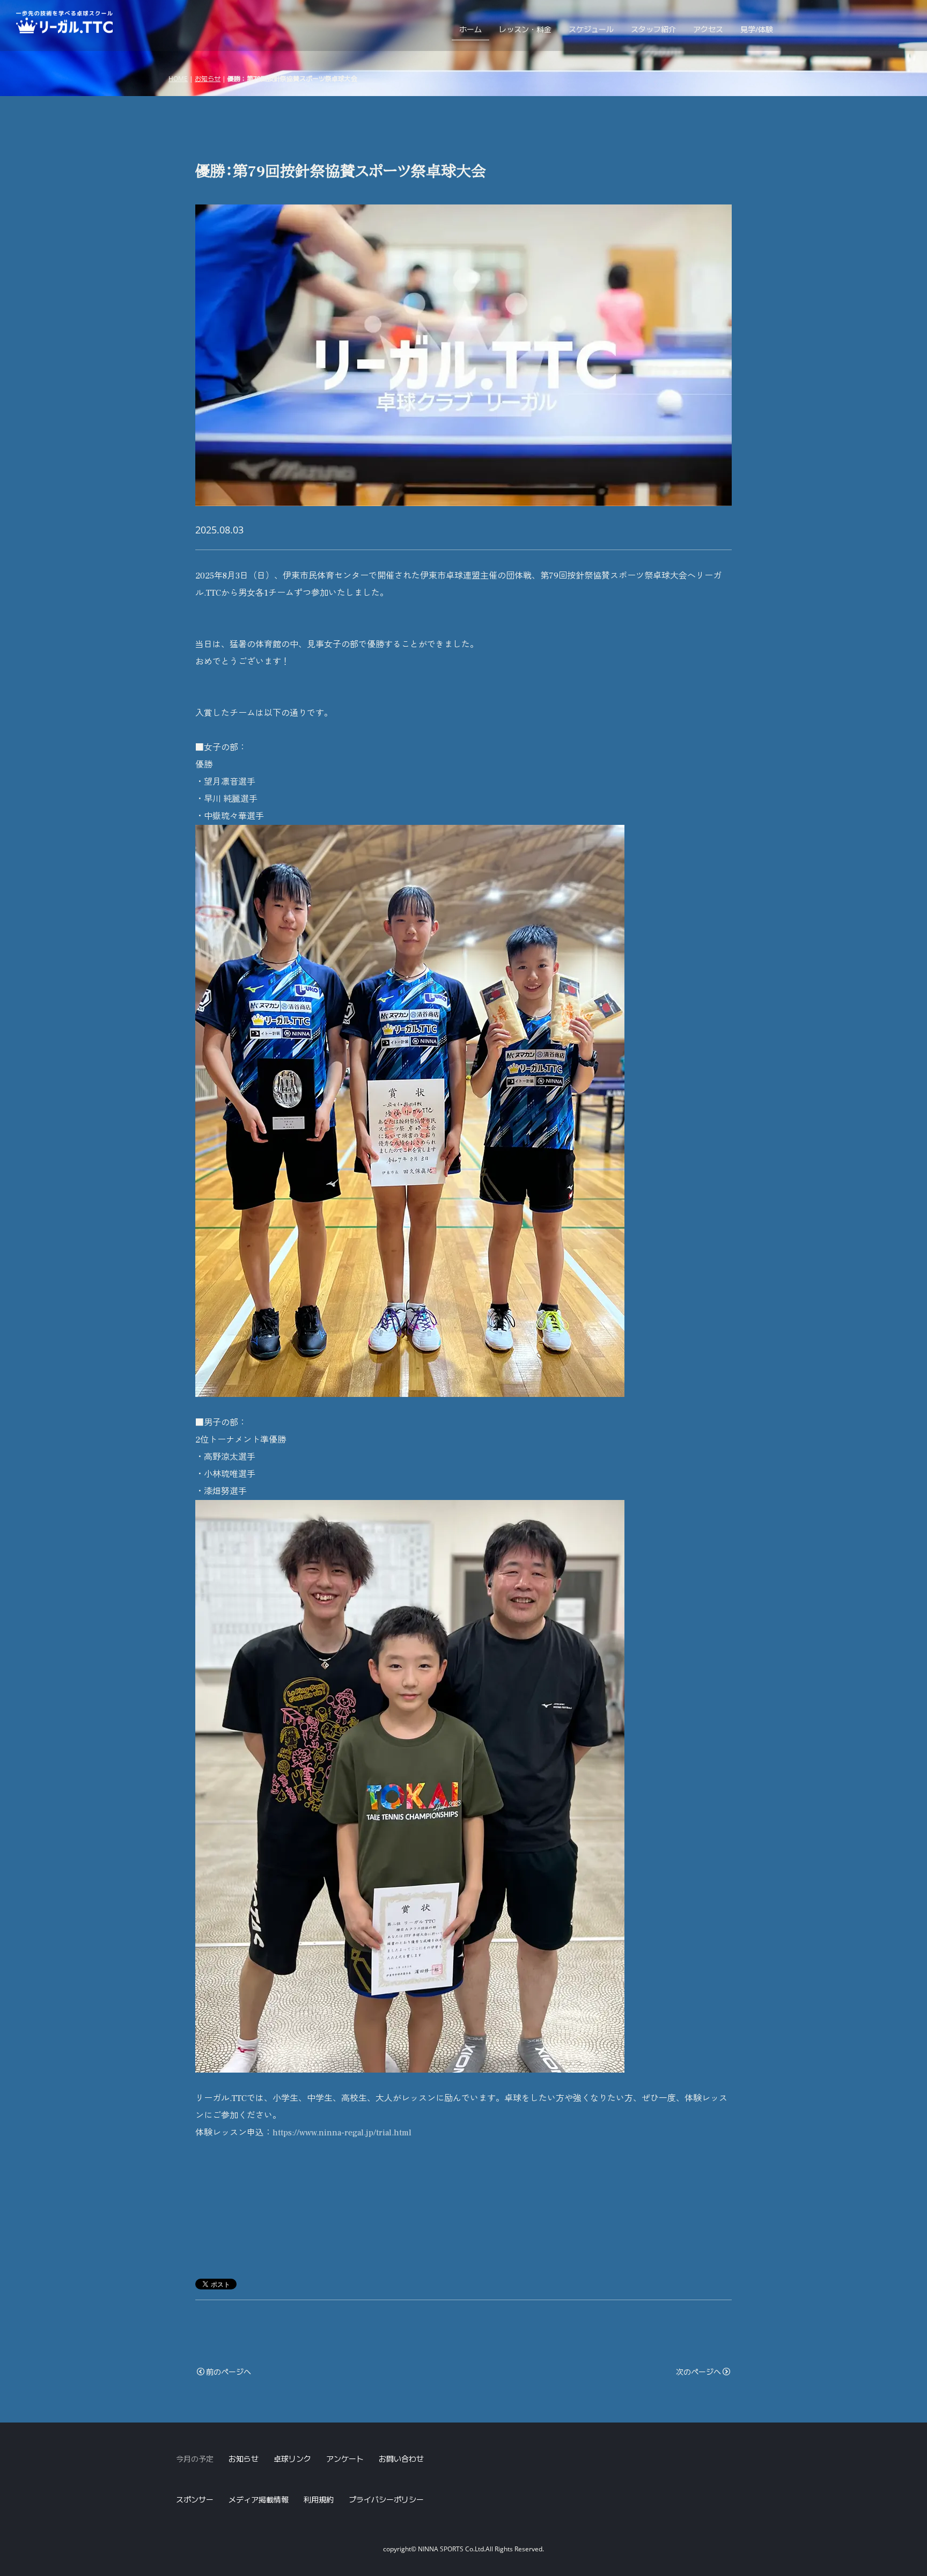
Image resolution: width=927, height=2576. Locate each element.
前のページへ (229, 2372)
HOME (178, 78)
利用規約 (319, 2500)
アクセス (708, 29)
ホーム (470, 29)
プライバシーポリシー (386, 2500)
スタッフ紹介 (653, 29)
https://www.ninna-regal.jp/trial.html (342, 2133)
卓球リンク (292, 2459)
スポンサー (195, 2500)
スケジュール (591, 29)
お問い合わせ (401, 2459)
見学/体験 (757, 29)
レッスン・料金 (525, 29)
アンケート (345, 2459)
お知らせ (208, 78)
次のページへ (698, 2372)
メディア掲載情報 (259, 2500)
